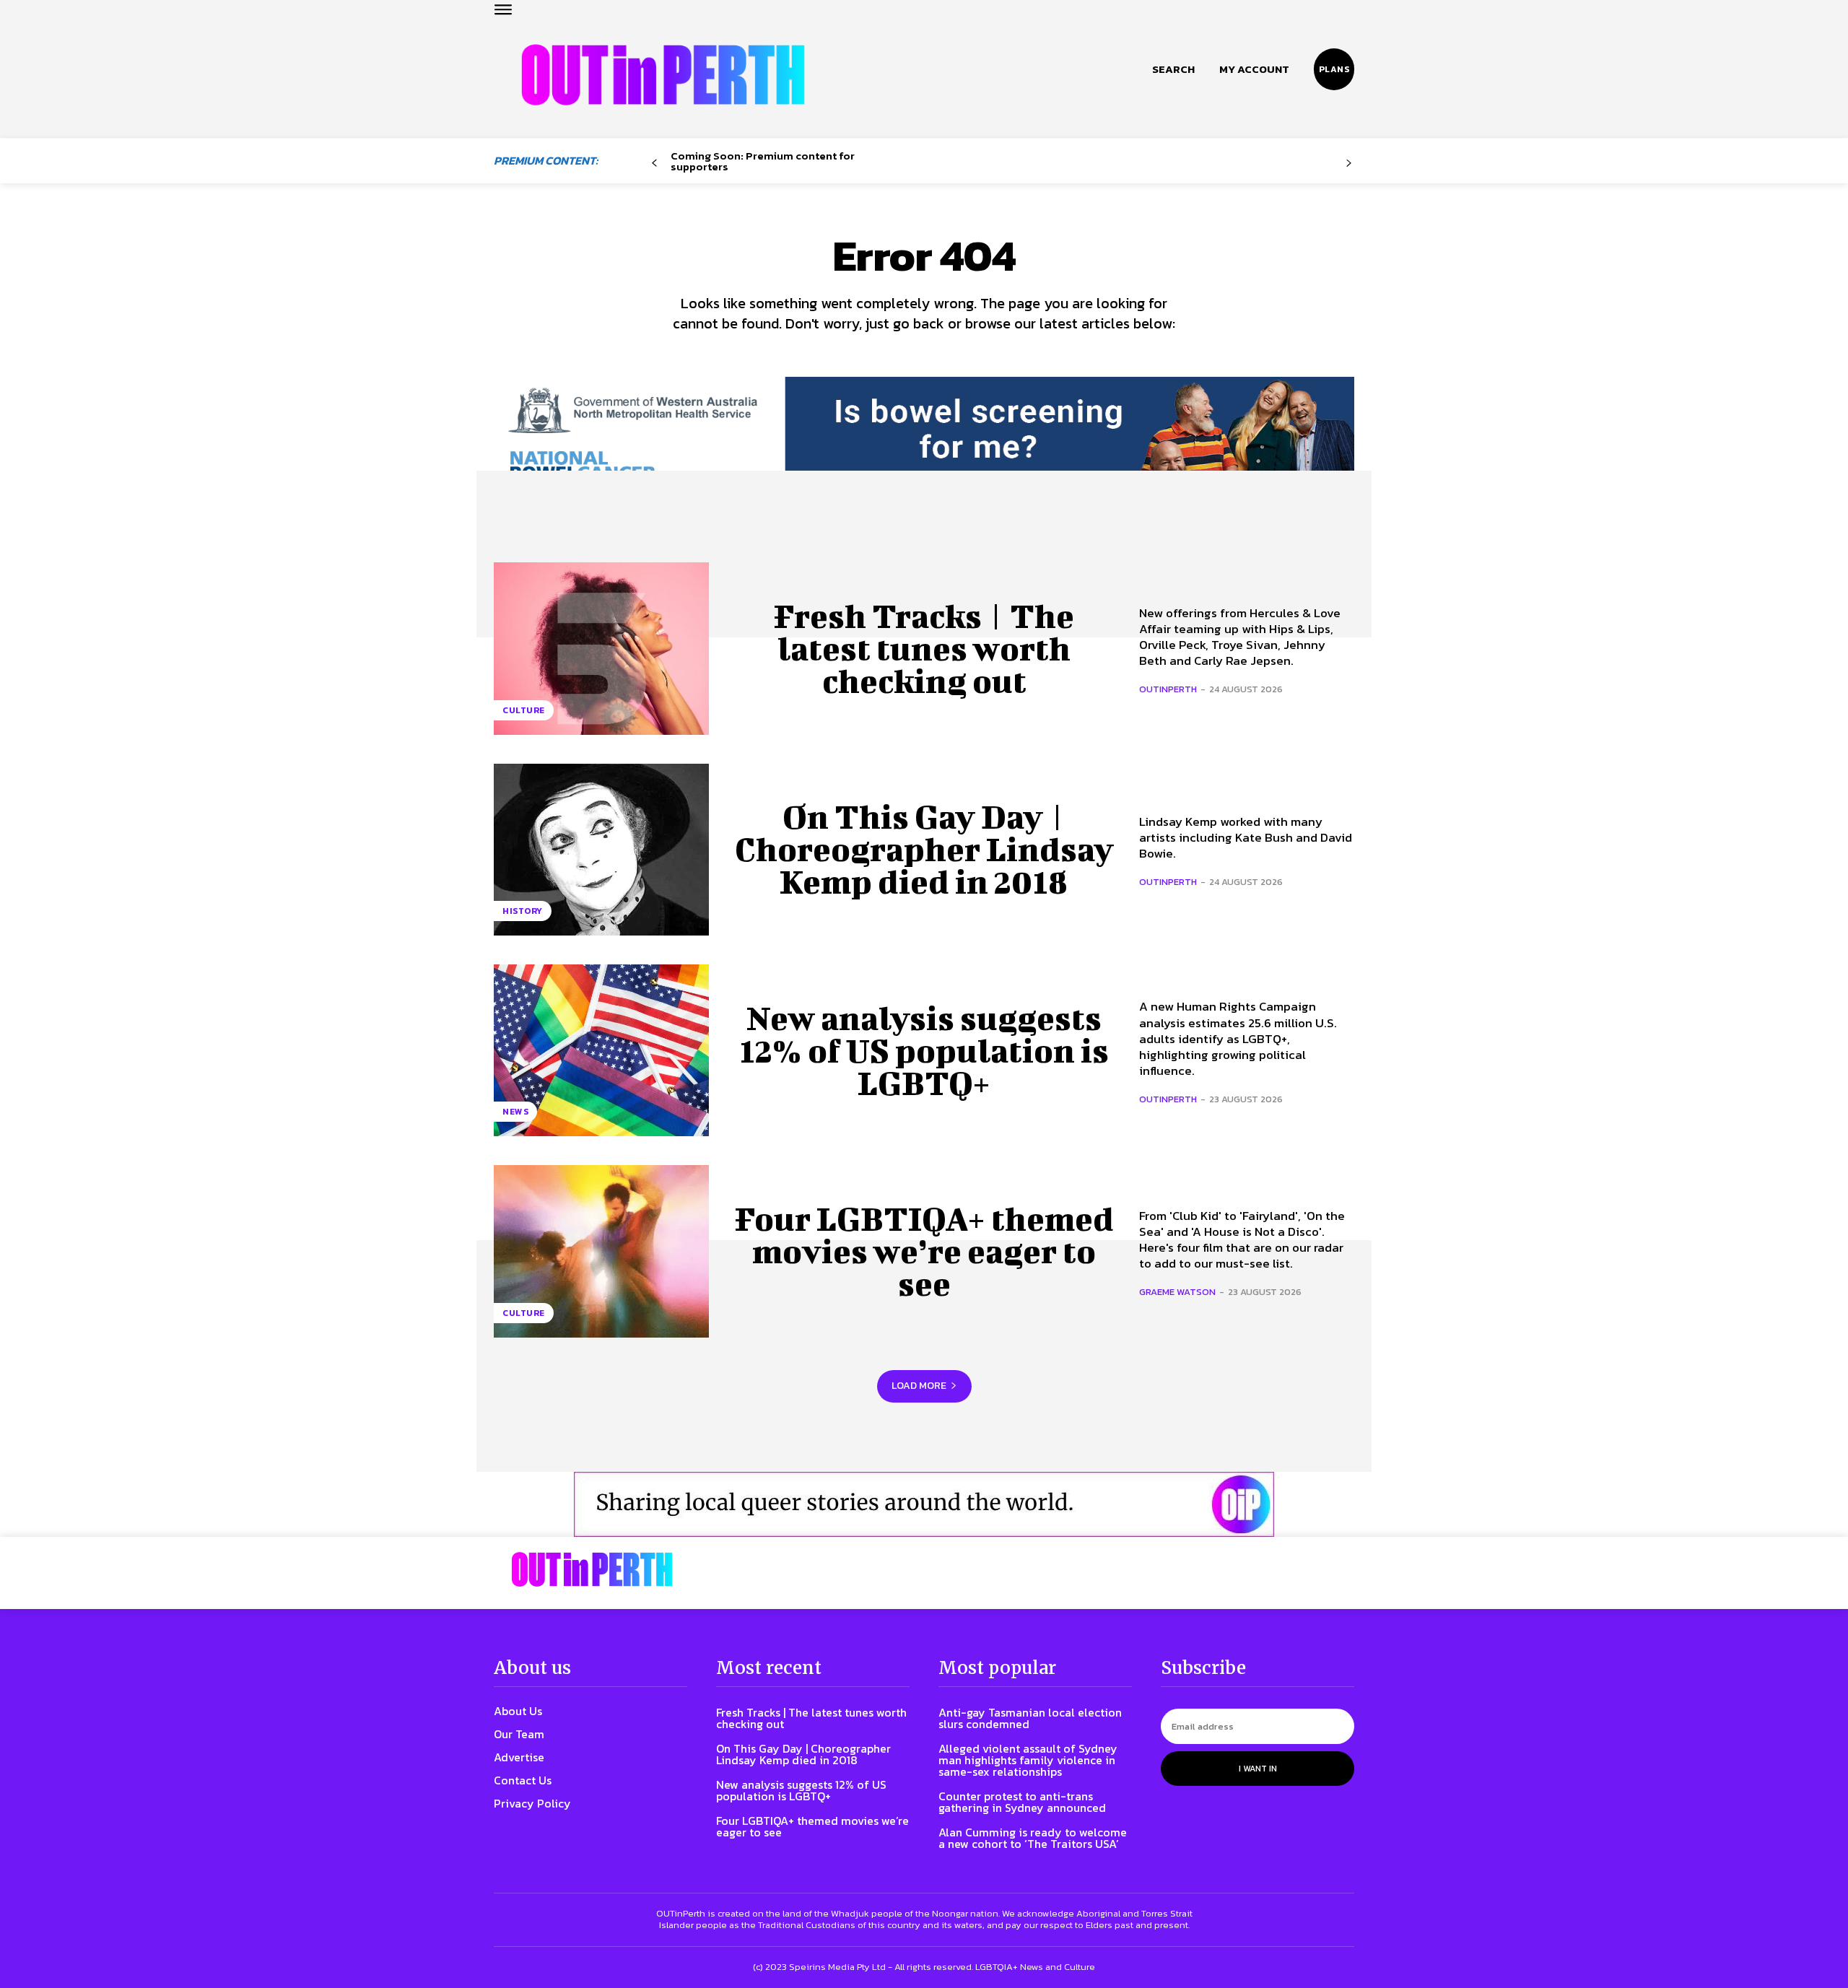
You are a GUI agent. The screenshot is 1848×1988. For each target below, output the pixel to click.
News (515, 1112)
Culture (524, 710)
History (523, 911)
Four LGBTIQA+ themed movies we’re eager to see (924, 1251)
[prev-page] (654, 164)
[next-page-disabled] (1349, 164)
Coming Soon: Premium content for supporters (763, 161)
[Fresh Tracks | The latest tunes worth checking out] (601, 648)
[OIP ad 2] (924, 1504)
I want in (1258, 1769)
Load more (919, 1386)
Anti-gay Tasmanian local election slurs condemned (1030, 1718)
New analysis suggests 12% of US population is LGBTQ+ (924, 1050)
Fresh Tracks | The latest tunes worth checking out (924, 648)
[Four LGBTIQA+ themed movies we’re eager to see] (601, 1251)
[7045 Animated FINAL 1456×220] (924, 442)
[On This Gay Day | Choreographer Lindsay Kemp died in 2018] (601, 850)
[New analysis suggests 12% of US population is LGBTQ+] (601, 1050)
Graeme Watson (1177, 1292)
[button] (1173, 69)
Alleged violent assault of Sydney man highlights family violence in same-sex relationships (1028, 1760)
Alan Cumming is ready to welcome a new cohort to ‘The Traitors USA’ (1033, 1838)
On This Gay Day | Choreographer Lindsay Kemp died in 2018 (924, 849)
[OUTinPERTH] (663, 75)
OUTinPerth (1168, 689)
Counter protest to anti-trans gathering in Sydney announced (1022, 1802)
